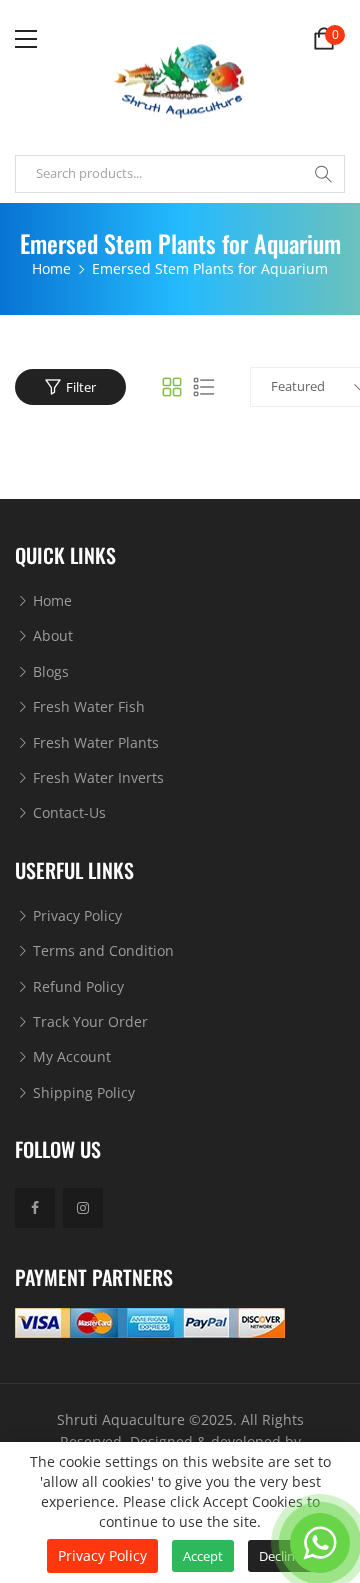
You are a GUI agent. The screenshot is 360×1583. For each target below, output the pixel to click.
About (51, 635)
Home (50, 600)
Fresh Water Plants (94, 742)
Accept (203, 1556)
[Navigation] (26, 39)
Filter (81, 387)
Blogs (49, 671)
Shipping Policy (82, 1092)
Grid (172, 387)
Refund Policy (76, 986)
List (204, 387)
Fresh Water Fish (87, 706)
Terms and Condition (101, 950)
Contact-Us (67, 812)
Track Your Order (88, 1021)
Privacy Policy (75, 915)
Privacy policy (102, 1555)
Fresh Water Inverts (96, 777)
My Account (70, 1056)
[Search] (323, 174)
